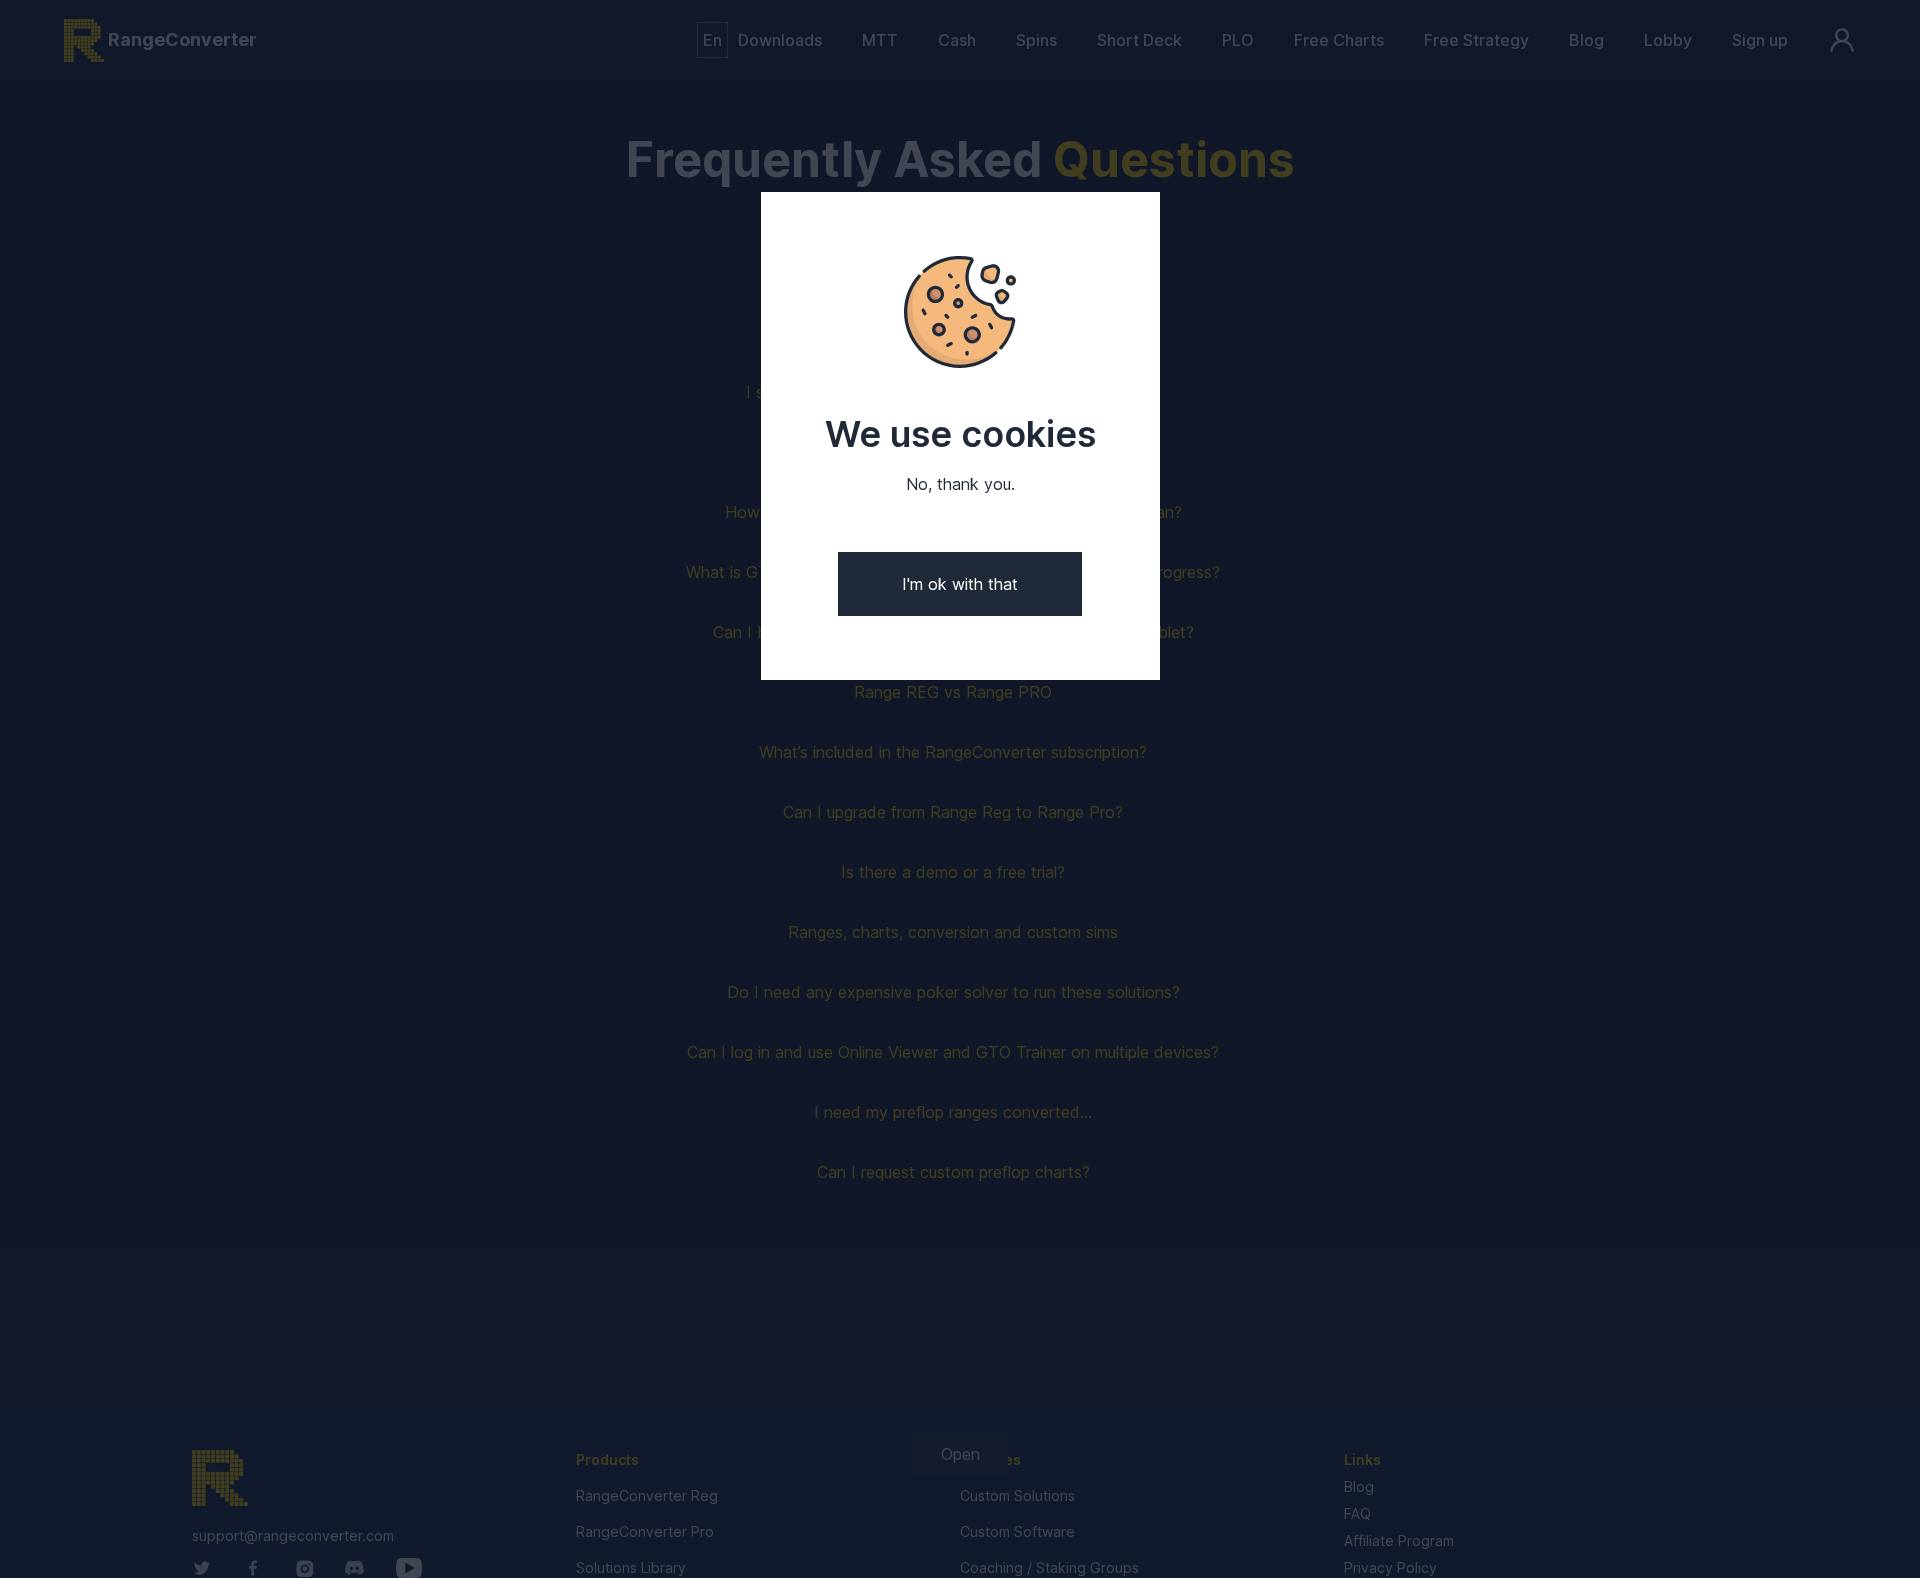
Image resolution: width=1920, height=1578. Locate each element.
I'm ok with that (960, 584)
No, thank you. (960, 484)
